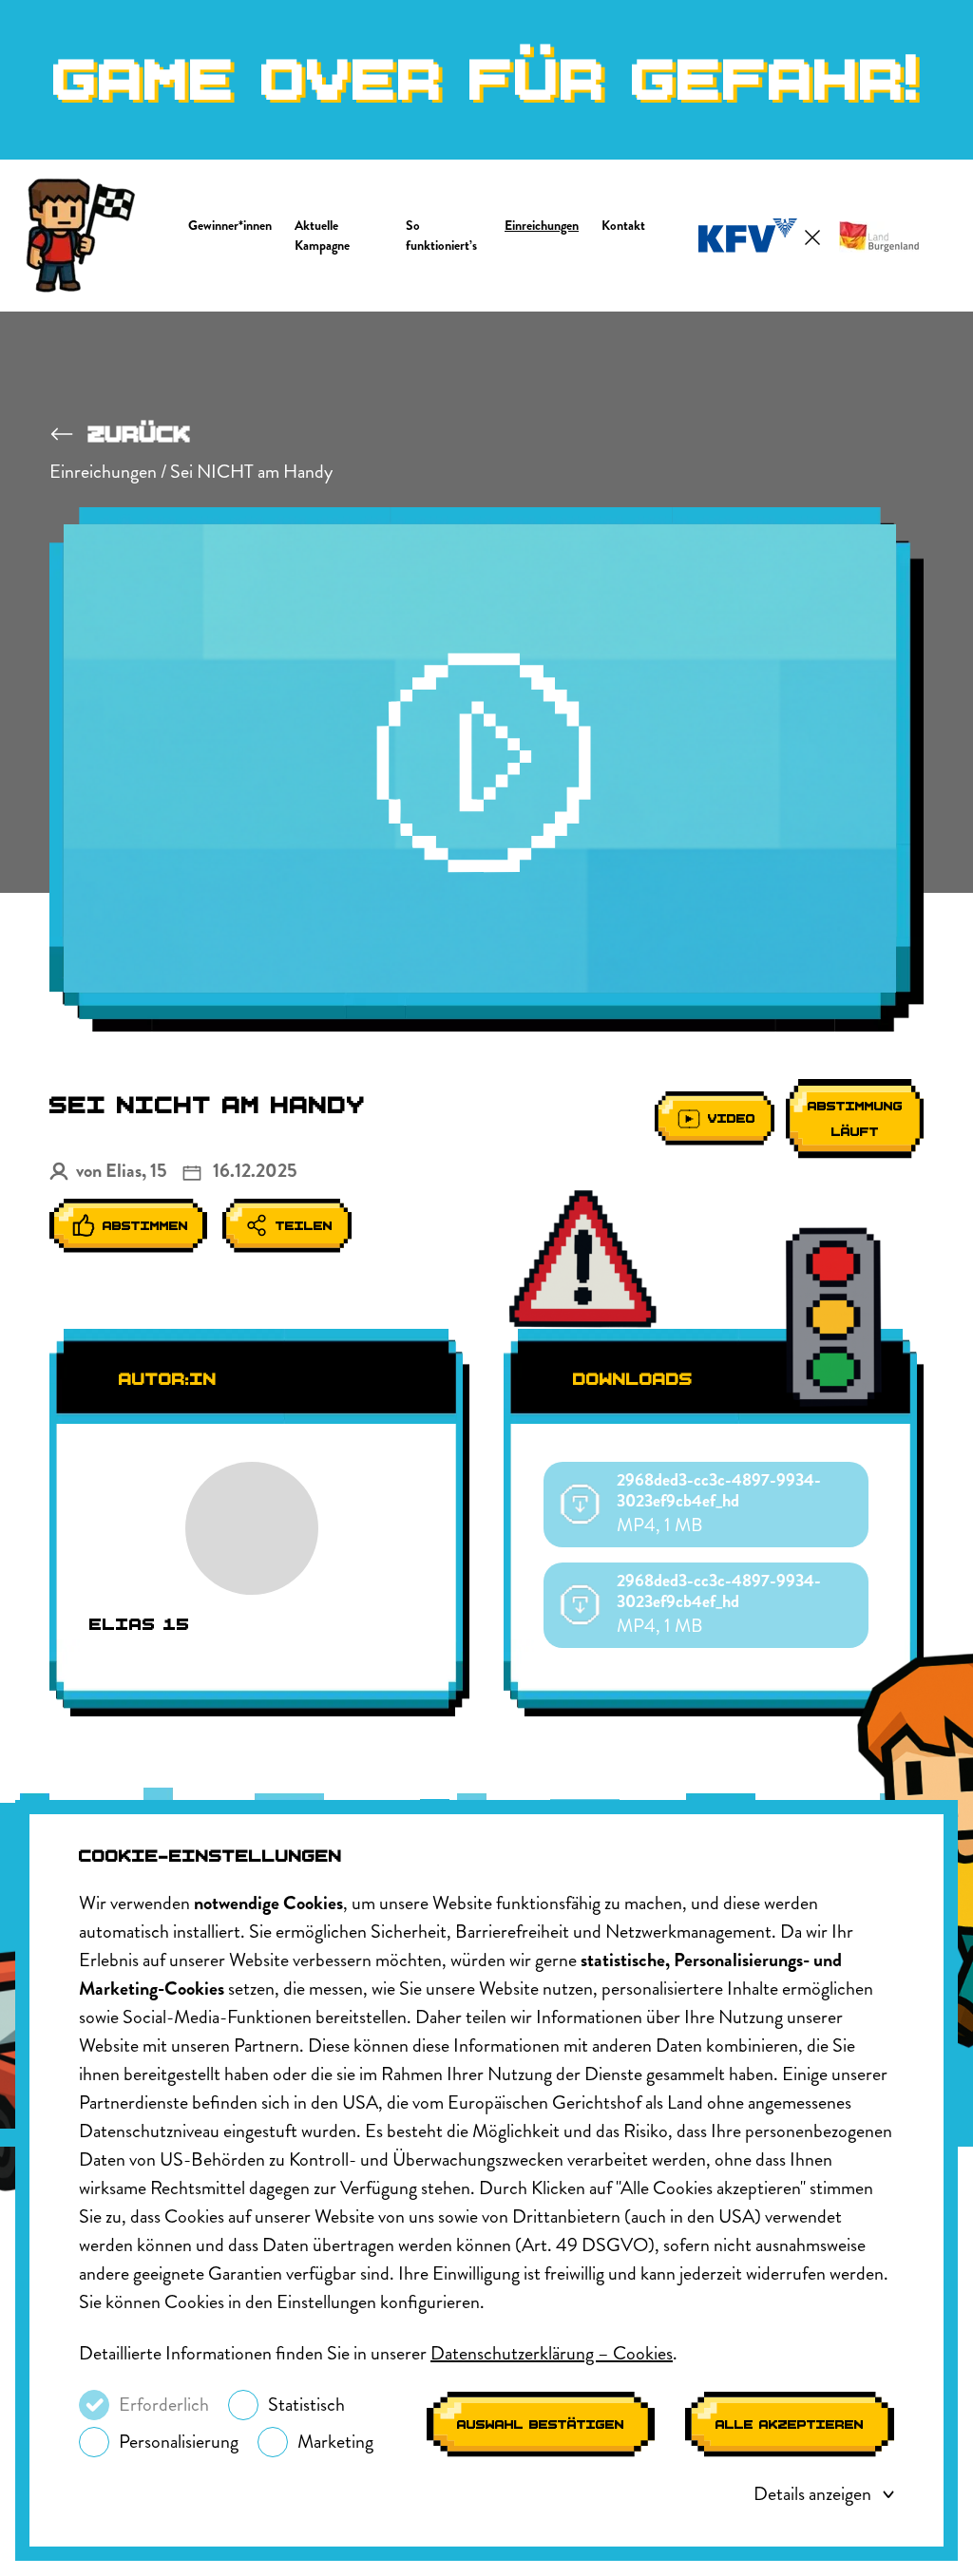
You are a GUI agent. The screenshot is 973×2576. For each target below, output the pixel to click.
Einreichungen (542, 225)
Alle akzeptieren (790, 2424)
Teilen (304, 1226)
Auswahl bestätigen (541, 2424)
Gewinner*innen (230, 225)
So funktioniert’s (441, 235)
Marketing (335, 2442)
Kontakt (623, 225)
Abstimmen (145, 1226)
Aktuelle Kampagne (322, 235)
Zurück (140, 434)
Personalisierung (179, 2442)
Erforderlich (164, 2405)
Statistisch (306, 2405)
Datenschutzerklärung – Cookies (552, 2353)
